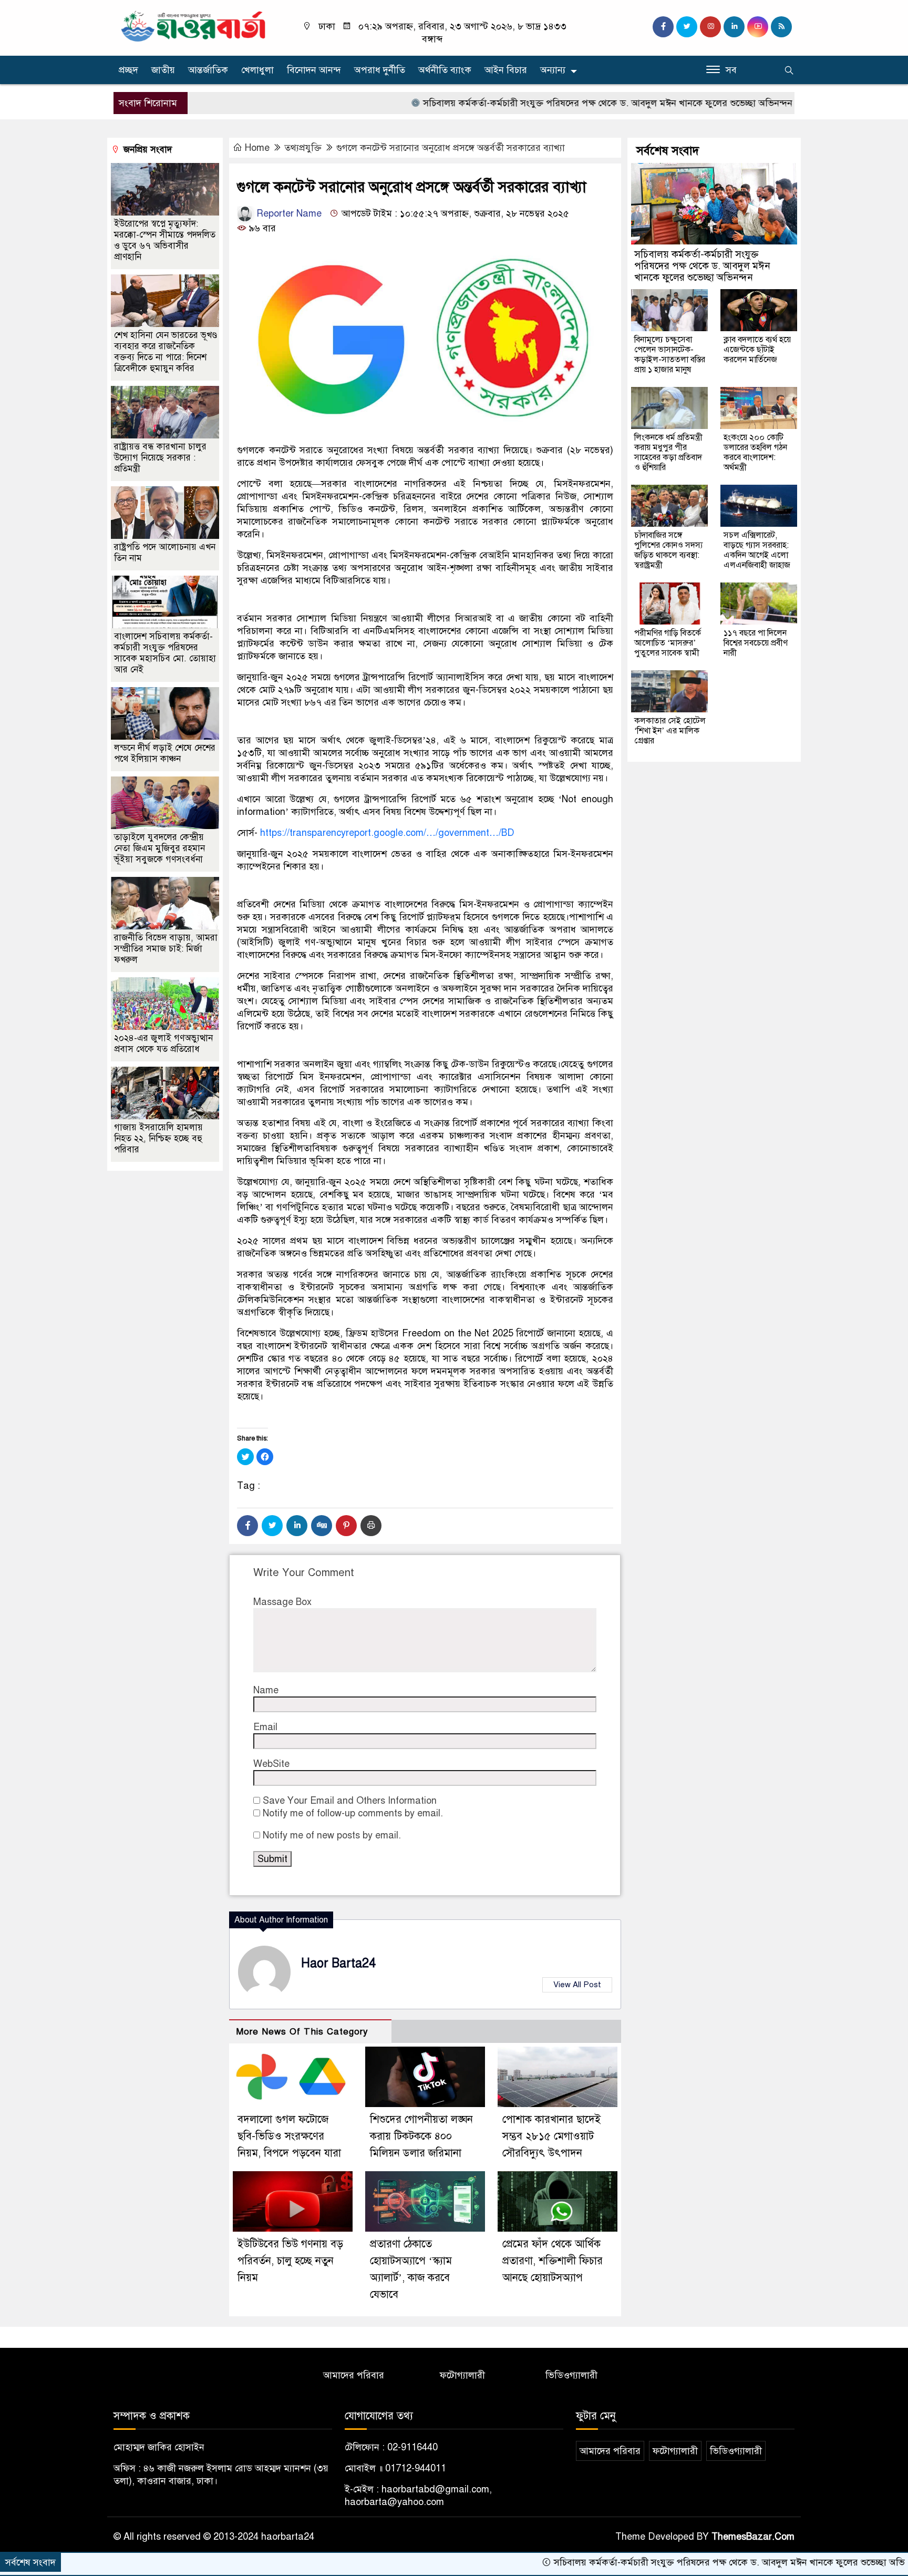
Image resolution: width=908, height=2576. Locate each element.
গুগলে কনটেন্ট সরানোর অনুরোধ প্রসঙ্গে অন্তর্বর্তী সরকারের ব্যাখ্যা (451, 148)
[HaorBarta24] (194, 25)
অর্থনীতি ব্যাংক (445, 70)
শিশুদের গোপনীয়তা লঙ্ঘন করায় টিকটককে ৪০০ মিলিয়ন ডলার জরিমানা (421, 2136)
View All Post (577, 1985)
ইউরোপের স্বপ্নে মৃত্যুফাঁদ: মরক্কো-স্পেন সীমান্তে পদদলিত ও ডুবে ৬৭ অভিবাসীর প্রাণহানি (165, 240)
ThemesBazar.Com (753, 2537)
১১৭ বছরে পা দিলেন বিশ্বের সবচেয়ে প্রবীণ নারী (756, 643)
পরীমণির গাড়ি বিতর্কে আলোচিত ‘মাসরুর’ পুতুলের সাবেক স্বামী (668, 643)
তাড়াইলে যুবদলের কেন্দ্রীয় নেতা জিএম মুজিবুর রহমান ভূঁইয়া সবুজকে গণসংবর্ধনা (159, 848)
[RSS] (781, 27)
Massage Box (282, 1602)
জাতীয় (163, 70)
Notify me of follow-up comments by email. (353, 1813)
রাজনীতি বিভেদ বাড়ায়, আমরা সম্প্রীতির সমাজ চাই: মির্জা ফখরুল (166, 949)
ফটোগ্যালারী (462, 2375)
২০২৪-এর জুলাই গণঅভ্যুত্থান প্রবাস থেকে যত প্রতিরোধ (163, 1044)
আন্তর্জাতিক (208, 70)
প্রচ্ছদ (128, 70)
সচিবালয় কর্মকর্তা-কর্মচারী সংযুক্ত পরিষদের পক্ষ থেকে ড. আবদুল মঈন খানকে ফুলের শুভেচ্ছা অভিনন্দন (534, 103)
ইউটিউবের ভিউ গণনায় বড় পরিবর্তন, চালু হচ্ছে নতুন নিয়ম (290, 2261)
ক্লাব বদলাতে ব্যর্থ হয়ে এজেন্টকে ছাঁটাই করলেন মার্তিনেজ (757, 350)
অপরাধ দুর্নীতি (380, 70)
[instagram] (710, 27)
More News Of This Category (302, 2032)
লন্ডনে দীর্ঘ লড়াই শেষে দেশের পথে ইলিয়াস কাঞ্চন (165, 753)
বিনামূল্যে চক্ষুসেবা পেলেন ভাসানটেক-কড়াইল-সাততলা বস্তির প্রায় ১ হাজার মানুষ (670, 355)
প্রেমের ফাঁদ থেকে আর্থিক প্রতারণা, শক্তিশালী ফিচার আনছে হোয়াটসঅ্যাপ (553, 2261)
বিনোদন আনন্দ (314, 70)
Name (266, 1690)
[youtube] (758, 27)
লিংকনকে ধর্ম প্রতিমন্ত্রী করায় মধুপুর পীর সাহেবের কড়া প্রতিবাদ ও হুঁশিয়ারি (668, 452)
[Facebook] (247, 1526)
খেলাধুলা (257, 70)
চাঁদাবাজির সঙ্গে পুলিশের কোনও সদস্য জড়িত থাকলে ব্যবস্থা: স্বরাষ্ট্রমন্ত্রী (668, 550)
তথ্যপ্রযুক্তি (303, 148)
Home (257, 148)
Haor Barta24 (338, 1963)
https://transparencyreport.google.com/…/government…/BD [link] (387, 833)
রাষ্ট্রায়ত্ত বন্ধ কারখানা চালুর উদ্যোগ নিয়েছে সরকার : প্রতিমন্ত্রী (160, 458)
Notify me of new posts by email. (332, 1835)
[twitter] (687, 27)
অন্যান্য (553, 70)
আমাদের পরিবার (354, 2375)
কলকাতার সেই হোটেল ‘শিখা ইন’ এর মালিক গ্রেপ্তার (670, 731)
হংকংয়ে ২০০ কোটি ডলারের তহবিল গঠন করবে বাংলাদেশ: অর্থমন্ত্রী (755, 452)
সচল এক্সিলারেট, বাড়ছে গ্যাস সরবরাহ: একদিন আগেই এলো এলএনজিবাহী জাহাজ (757, 550)
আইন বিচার (506, 70)
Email (265, 1727)
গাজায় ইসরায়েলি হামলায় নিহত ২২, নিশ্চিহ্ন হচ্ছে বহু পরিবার (158, 1138)
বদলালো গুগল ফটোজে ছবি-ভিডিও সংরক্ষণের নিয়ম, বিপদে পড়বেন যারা (289, 2136)
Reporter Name (288, 213)
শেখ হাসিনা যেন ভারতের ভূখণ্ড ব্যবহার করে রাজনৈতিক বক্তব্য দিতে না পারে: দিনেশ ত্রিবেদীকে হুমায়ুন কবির (166, 352)
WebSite (271, 1764)
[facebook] (663, 27)
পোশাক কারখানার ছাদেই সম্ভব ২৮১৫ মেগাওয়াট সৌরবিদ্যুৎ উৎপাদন (551, 2136)
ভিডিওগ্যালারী (571, 2375)
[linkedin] (734, 27)
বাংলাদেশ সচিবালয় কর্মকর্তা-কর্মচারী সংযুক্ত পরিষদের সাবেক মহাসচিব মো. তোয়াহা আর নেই (165, 653)
